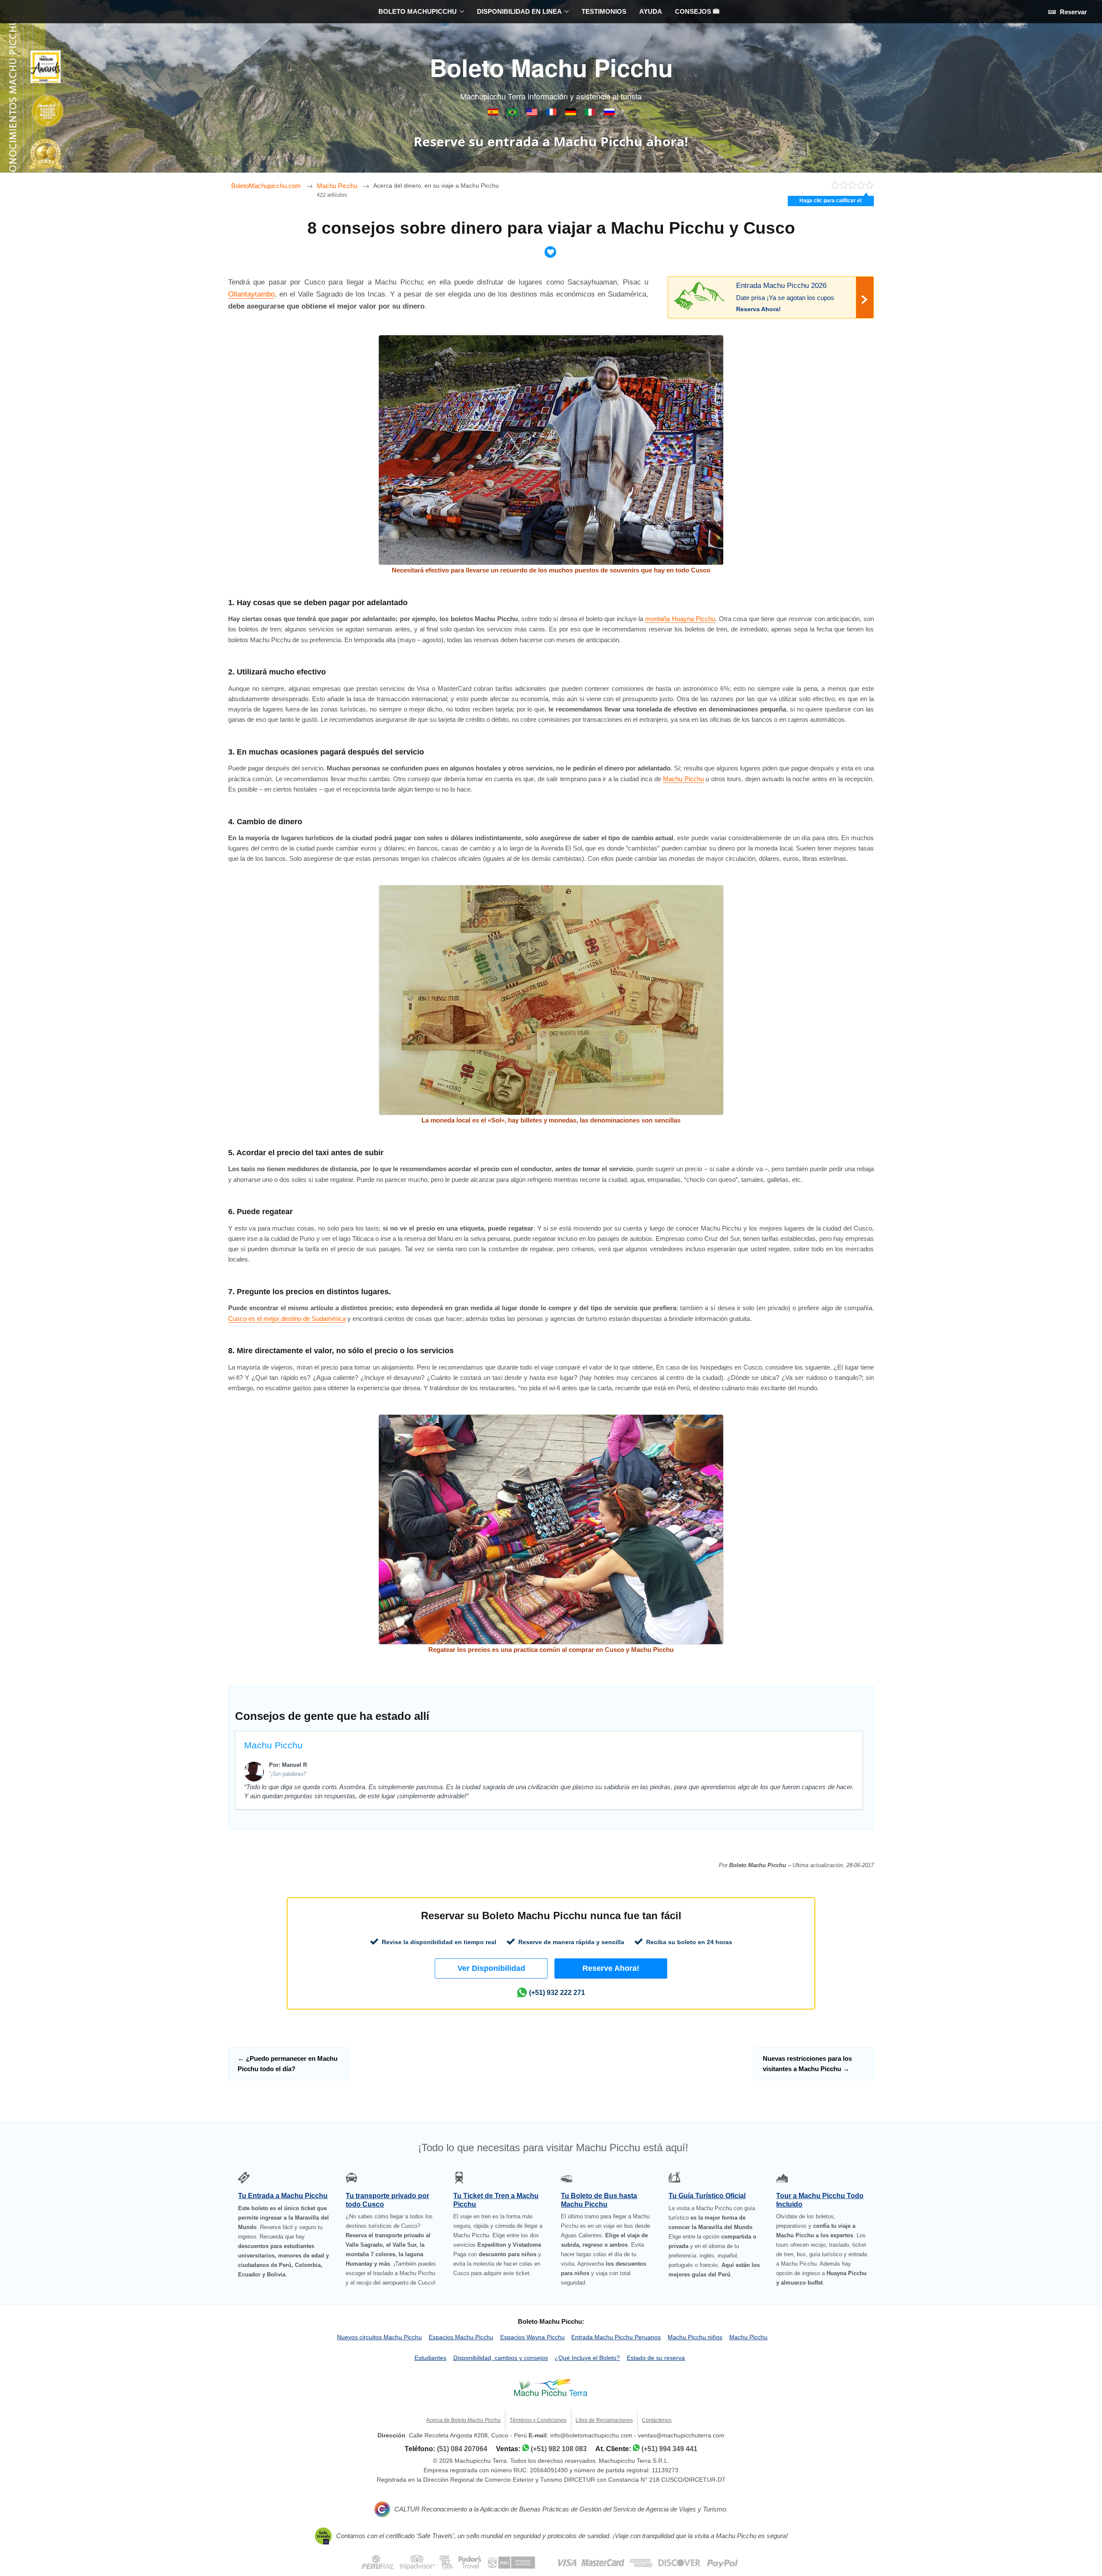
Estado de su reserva (656, 2358)
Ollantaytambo (251, 294)
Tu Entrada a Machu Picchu (283, 2196)
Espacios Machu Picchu (461, 2337)
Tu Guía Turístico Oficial (707, 2196)
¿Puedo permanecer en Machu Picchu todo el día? (288, 2064)
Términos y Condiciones (538, 2420)
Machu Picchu (683, 779)
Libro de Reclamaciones (604, 2420)
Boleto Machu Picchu (551, 67)
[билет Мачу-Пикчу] (609, 113)
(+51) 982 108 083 (559, 2449)
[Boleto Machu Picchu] (494, 113)
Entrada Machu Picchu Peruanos (616, 2337)
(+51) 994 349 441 (669, 2449)
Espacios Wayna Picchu (532, 2337)
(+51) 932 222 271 (557, 1993)
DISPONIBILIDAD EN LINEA (519, 11)
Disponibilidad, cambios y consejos (501, 2358)
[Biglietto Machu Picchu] (591, 113)
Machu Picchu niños (695, 2337)
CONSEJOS (694, 11)
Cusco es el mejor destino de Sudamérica (287, 1319)
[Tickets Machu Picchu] (571, 113)
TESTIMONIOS (604, 11)
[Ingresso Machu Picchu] (513, 113)
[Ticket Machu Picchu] (533, 113)
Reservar (1073, 12)
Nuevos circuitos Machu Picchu (379, 2337)
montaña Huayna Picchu (680, 619)
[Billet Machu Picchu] (552, 113)
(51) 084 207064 (462, 2449)
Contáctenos (657, 2420)
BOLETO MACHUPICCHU (418, 11)
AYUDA (651, 11)
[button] (491, 1968)
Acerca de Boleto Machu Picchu (463, 2420)
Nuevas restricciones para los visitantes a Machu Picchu (807, 2064)
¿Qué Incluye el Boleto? (587, 2358)
